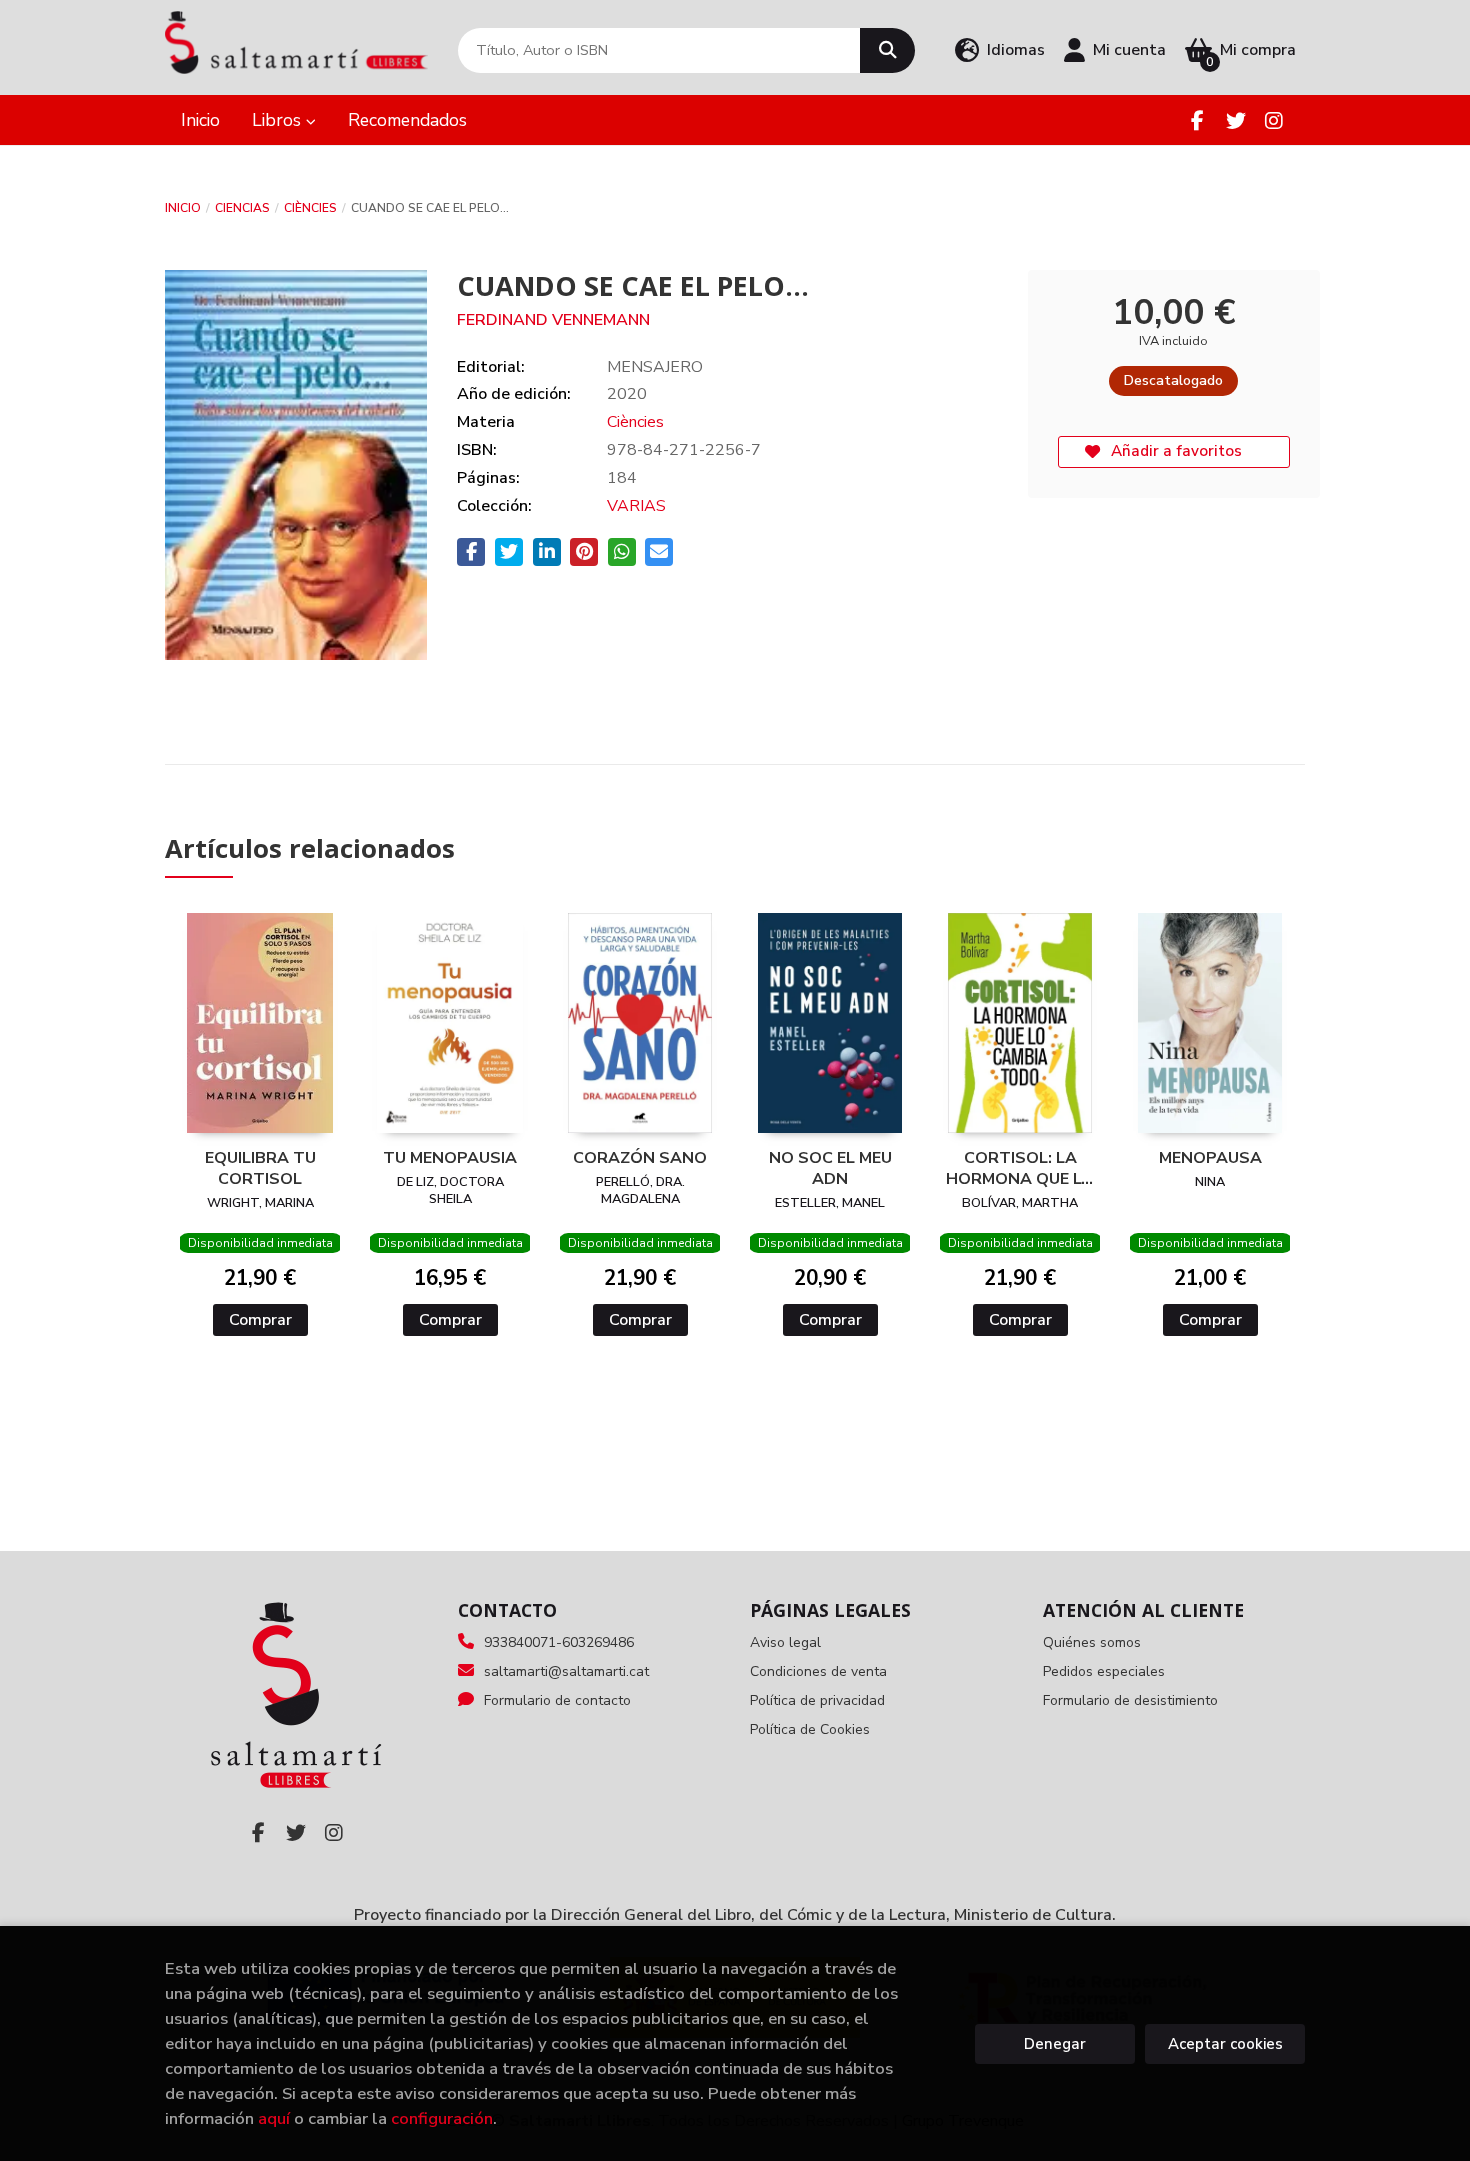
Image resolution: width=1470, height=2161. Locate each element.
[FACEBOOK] (1197, 120)
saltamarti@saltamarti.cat (566, 1671)
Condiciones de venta (818, 1671)
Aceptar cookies (1225, 2044)
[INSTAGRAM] (1273, 120)
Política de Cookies (810, 1729)
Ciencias (242, 208)
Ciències (310, 208)
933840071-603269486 (559, 1642)
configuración (442, 2118)
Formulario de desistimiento (1130, 1700)
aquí (274, 2118)
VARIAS (636, 506)
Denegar (1055, 2044)
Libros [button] (279, 120)
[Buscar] (887, 50)
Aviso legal (785, 1642)
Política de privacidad (817, 1700)
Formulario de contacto (557, 1700)
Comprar (260, 1320)
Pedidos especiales (1104, 1671)
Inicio (183, 208)
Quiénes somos (1092, 1642)
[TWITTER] (1235, 120)
